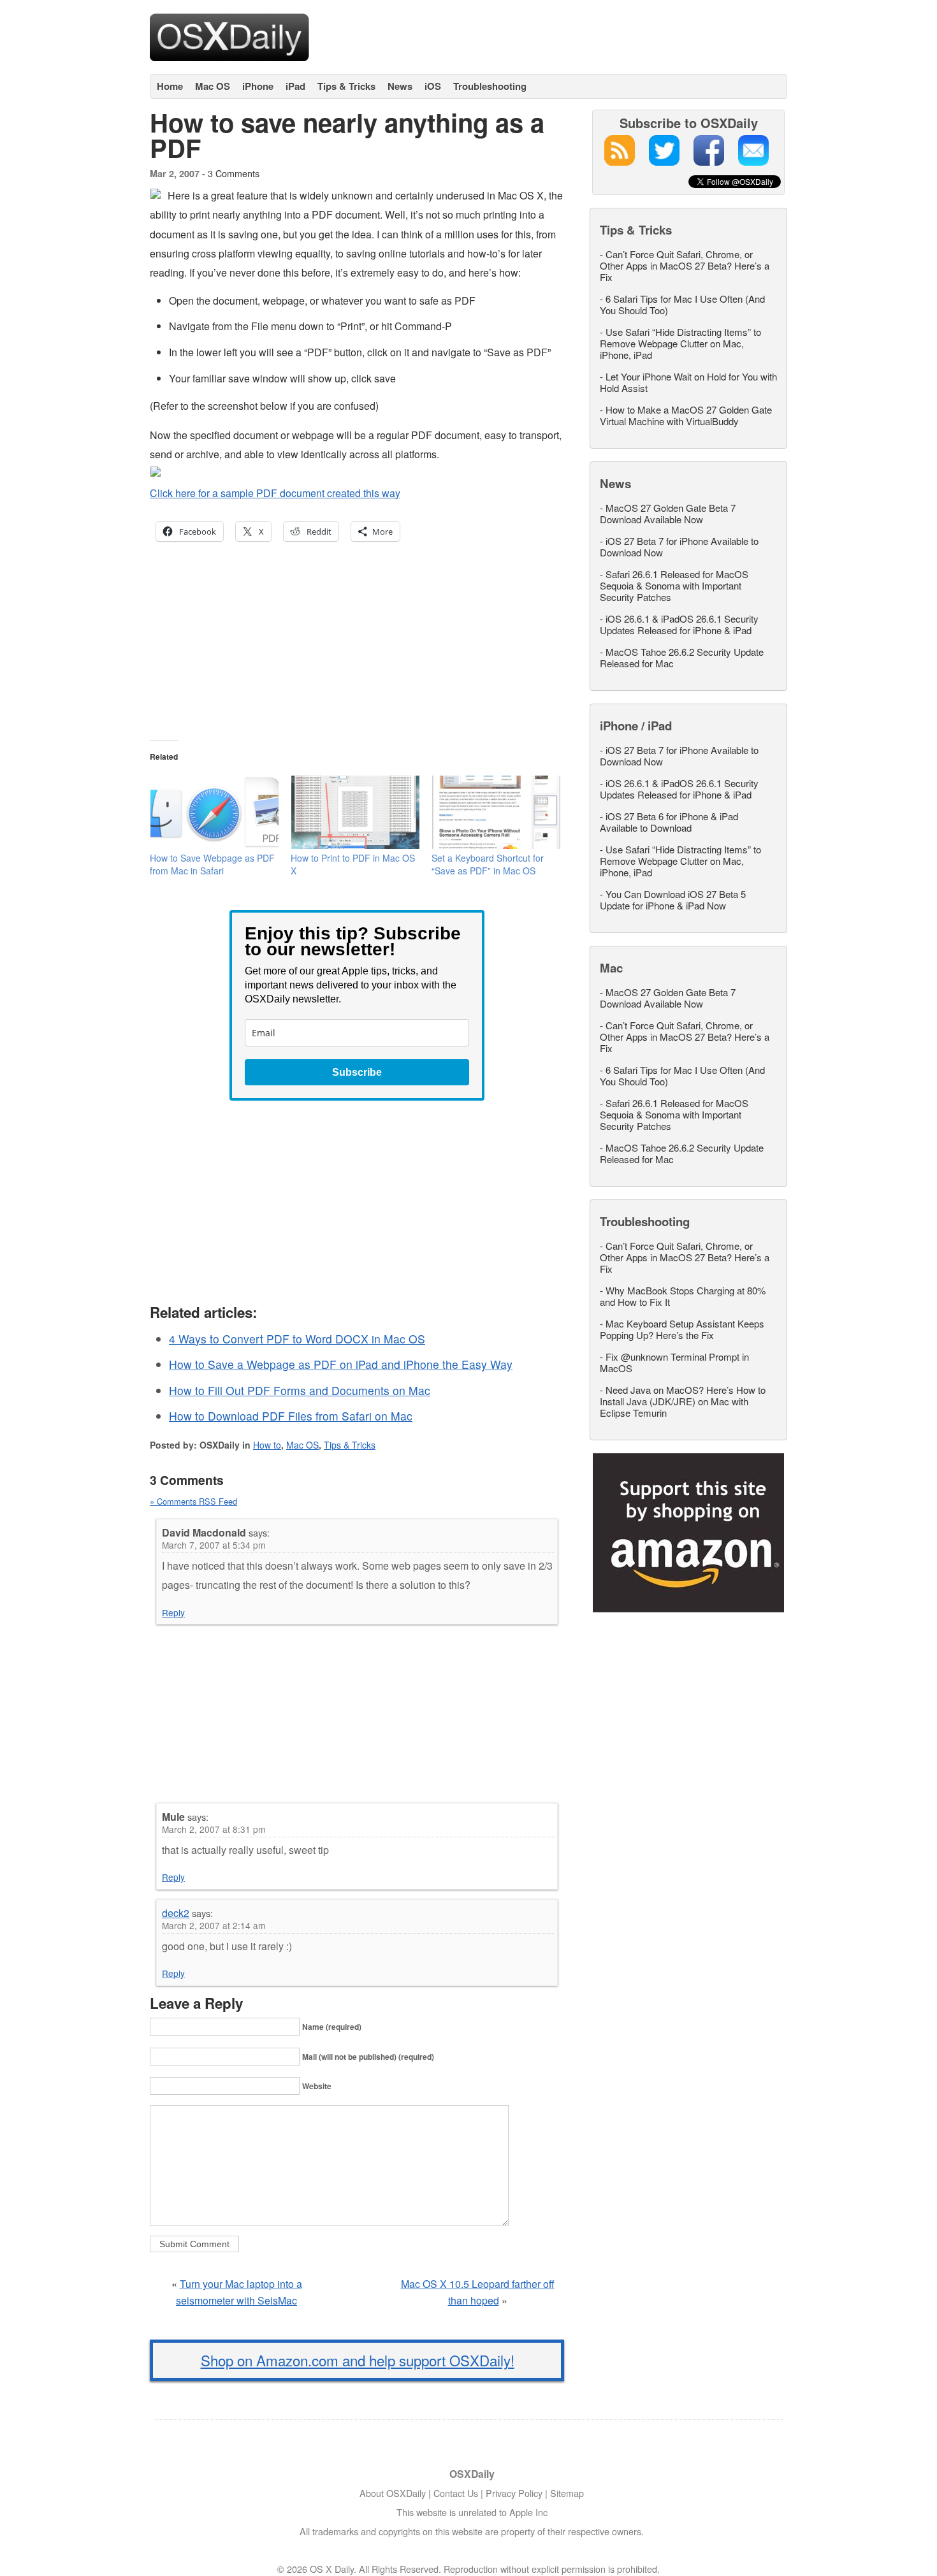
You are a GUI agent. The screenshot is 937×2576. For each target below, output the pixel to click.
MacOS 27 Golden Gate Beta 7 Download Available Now (668, 513)
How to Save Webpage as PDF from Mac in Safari (212, 864)
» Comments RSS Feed (193, 1501)
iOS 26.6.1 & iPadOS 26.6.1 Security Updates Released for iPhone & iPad (679, 624)
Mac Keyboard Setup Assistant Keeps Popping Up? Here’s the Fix (682, 1329)
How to (267, 1445)
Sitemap (567, 2493)
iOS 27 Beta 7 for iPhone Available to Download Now (679, 546)
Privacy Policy (514, 2493)
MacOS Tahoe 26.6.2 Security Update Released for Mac (682, 657)
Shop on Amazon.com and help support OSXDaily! (358, 2360)
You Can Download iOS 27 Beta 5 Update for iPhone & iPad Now (673, 900)
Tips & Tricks (346, 86)
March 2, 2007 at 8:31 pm (214, 1829)
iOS (433, 86)
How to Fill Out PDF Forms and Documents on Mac (300, 1390)
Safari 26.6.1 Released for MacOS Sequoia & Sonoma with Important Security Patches (674, 585)
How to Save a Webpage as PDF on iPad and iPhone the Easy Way (341, 1364)
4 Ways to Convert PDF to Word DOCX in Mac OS (297, 1339)
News (400, 86)
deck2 (176, 1913)
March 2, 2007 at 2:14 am (214, 1925)
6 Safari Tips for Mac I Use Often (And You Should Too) (682, 304)
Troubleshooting (490, 86)
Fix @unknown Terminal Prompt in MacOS (674, 1362)
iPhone (258, 86)
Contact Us (456, 2493)
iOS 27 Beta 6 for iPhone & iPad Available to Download (669, 822)
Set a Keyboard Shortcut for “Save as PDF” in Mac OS (488, 864)
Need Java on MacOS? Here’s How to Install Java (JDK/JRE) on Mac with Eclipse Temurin (683, 1401)
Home (170, 86)
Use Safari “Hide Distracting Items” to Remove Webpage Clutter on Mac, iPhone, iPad (680, 343)
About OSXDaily (393, 2493)
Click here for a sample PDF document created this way (275, 493)
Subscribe (357, 1072)
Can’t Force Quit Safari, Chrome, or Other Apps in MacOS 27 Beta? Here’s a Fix (685, 265)
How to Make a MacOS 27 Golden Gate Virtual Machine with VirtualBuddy (686, 415)
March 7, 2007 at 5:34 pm (214, 1545)
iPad (295, 86)
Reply (173, 1612)
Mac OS (213, 86)
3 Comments (234, 173)
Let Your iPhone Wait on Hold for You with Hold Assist (688, 382)
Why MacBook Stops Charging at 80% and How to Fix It (683, 1296)
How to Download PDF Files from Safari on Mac (291, 1416)
